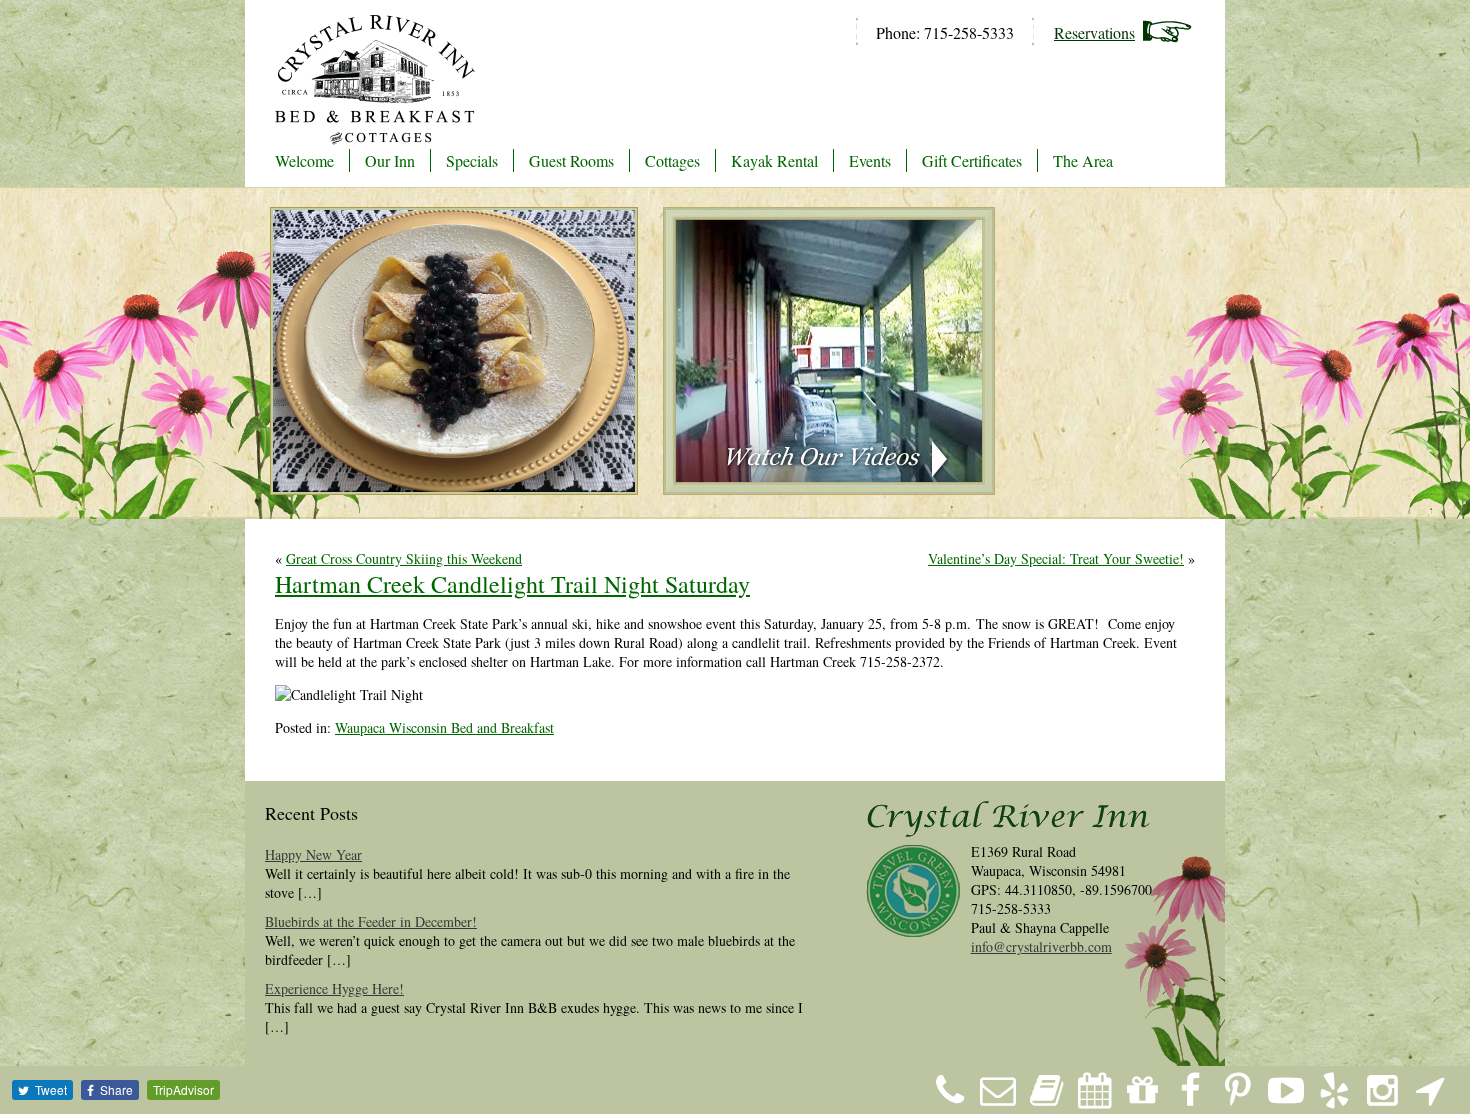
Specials (472, 160)
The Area (1083, 160)
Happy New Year (313, 854)
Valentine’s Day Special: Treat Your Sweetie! (1056, 558)
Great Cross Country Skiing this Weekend (404, 558)
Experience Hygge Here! (334, 988)
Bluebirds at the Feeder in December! (371, 921)
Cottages (672, 160)
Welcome (304, 160)
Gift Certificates (972, 160)
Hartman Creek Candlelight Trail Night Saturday (512, 584)
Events (870, 160)
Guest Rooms (571, 160)
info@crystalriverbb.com (1041, 946)
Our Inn (390, 160)
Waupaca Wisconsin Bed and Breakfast (444, 727)
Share (116, 1089)
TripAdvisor (183, 1089)
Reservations (1094, 32)
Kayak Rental (774, 160)
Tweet (51, 1089)
